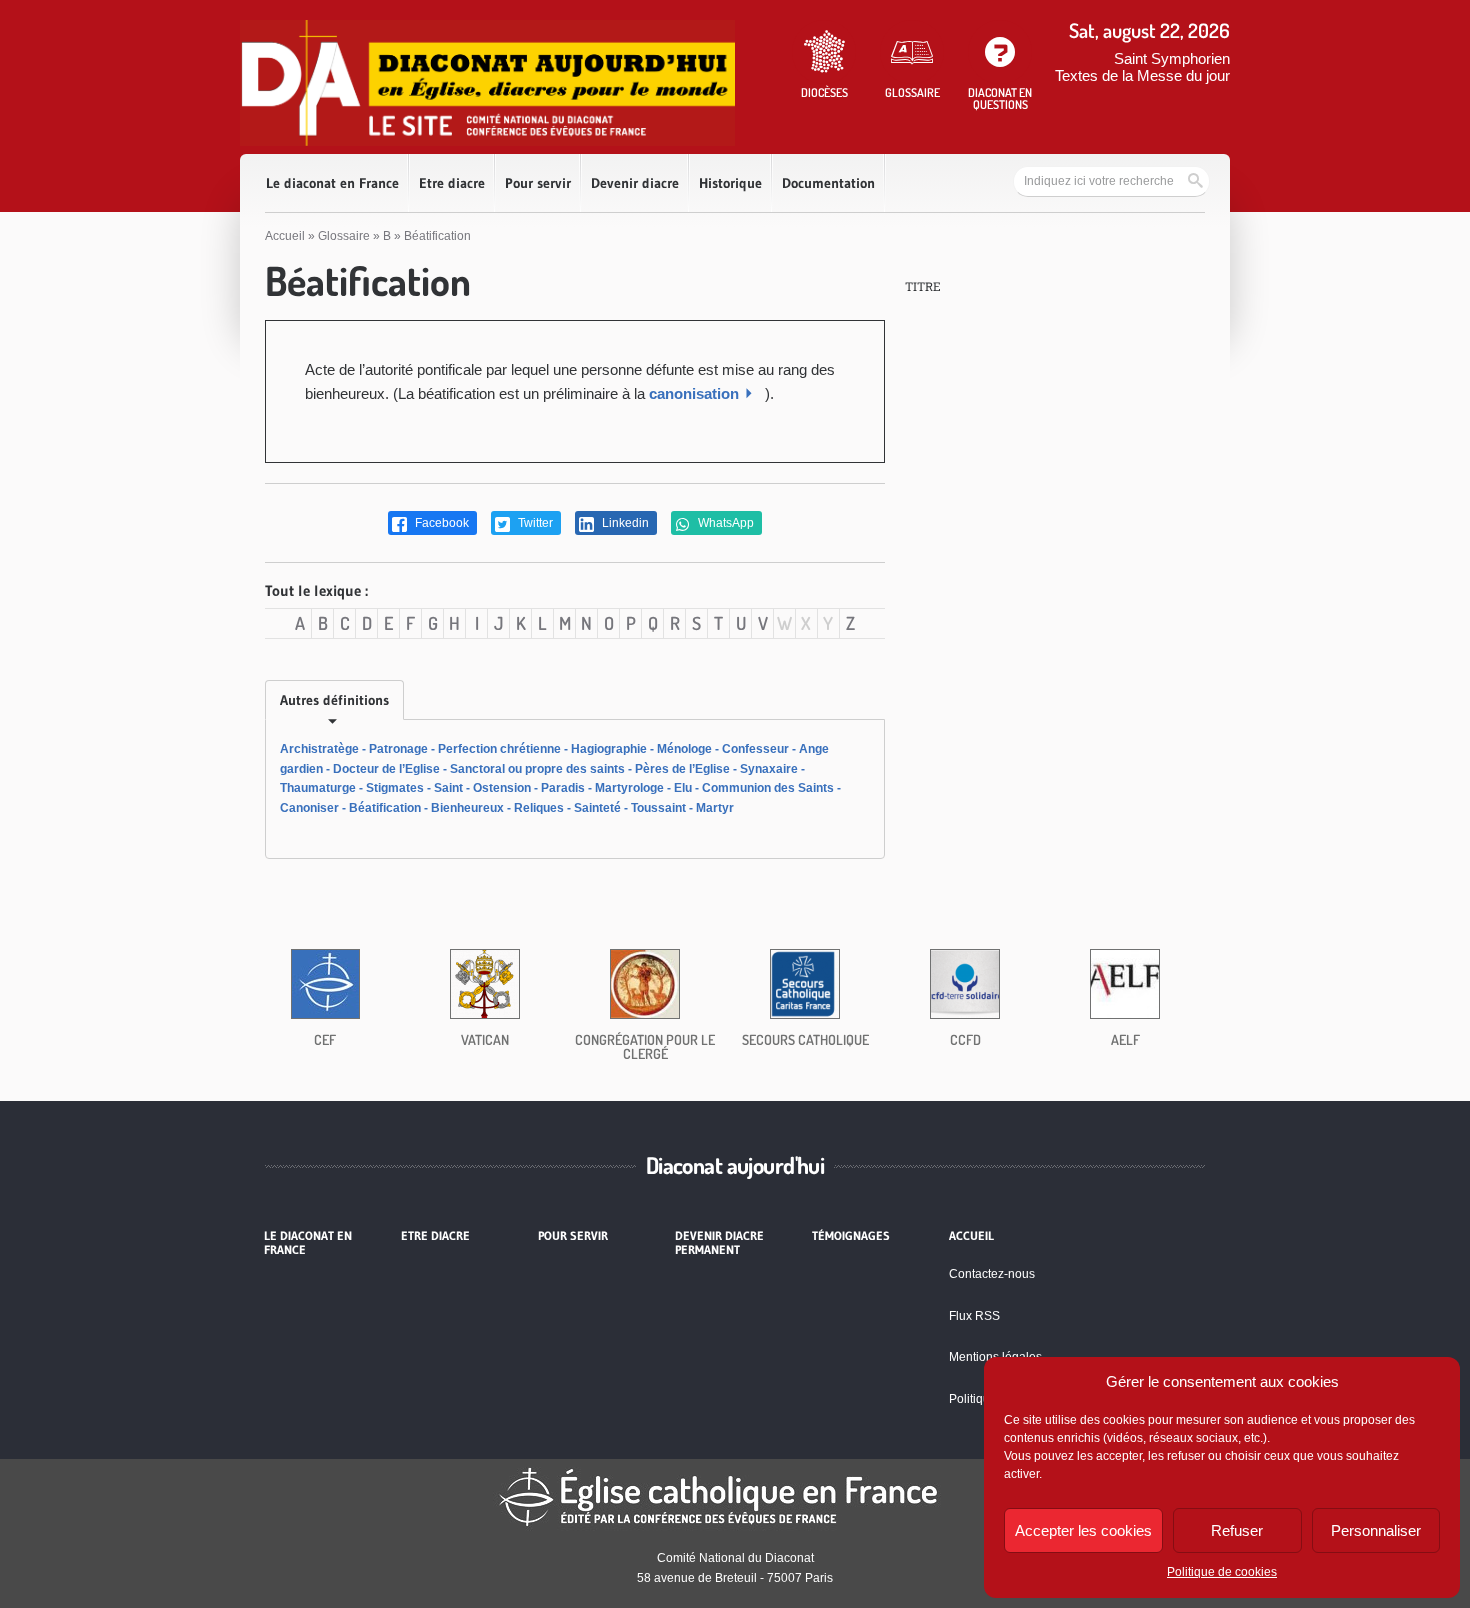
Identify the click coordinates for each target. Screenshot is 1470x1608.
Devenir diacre (635, 183)
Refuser (1237, 1530)
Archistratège (319, 749)
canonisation (694, 393)
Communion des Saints (768, 788)
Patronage (398, 749)
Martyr (715, 808)
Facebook (440, 523)
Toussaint (658, 808)
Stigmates (395, 788)
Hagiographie (609, 749)
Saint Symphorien (1172, 58)
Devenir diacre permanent (719, 1243)
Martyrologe (629, 788)
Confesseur (755, 749)
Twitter (534, 523)
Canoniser (309, 808)
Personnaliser (1376, 1530)
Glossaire (344, 236)
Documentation (828, 183)
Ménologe (684, 749)
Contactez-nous (992, 1274)
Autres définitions (334, 700)
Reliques (539, 808)
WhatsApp (724, 523)
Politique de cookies (1222, 1572)
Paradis (563, 788)
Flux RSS (974, 1316)
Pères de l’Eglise (682, 769)
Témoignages (851, 1236)
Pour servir (538, 183)
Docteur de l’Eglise (386, 769)
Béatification (385, 808)
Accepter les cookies (1083, 1530)
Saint (448, 788)
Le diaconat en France (332, 183)
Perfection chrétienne (499, 749)
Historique (730, 183)
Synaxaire (769, 769)
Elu (683, 788)
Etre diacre (452, 183)
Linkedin (624, 523)
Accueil (285, 236)
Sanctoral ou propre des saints (537, 769)
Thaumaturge (318, 788)
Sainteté (597, 808)
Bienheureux (467, 808)
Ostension (502, 788)
